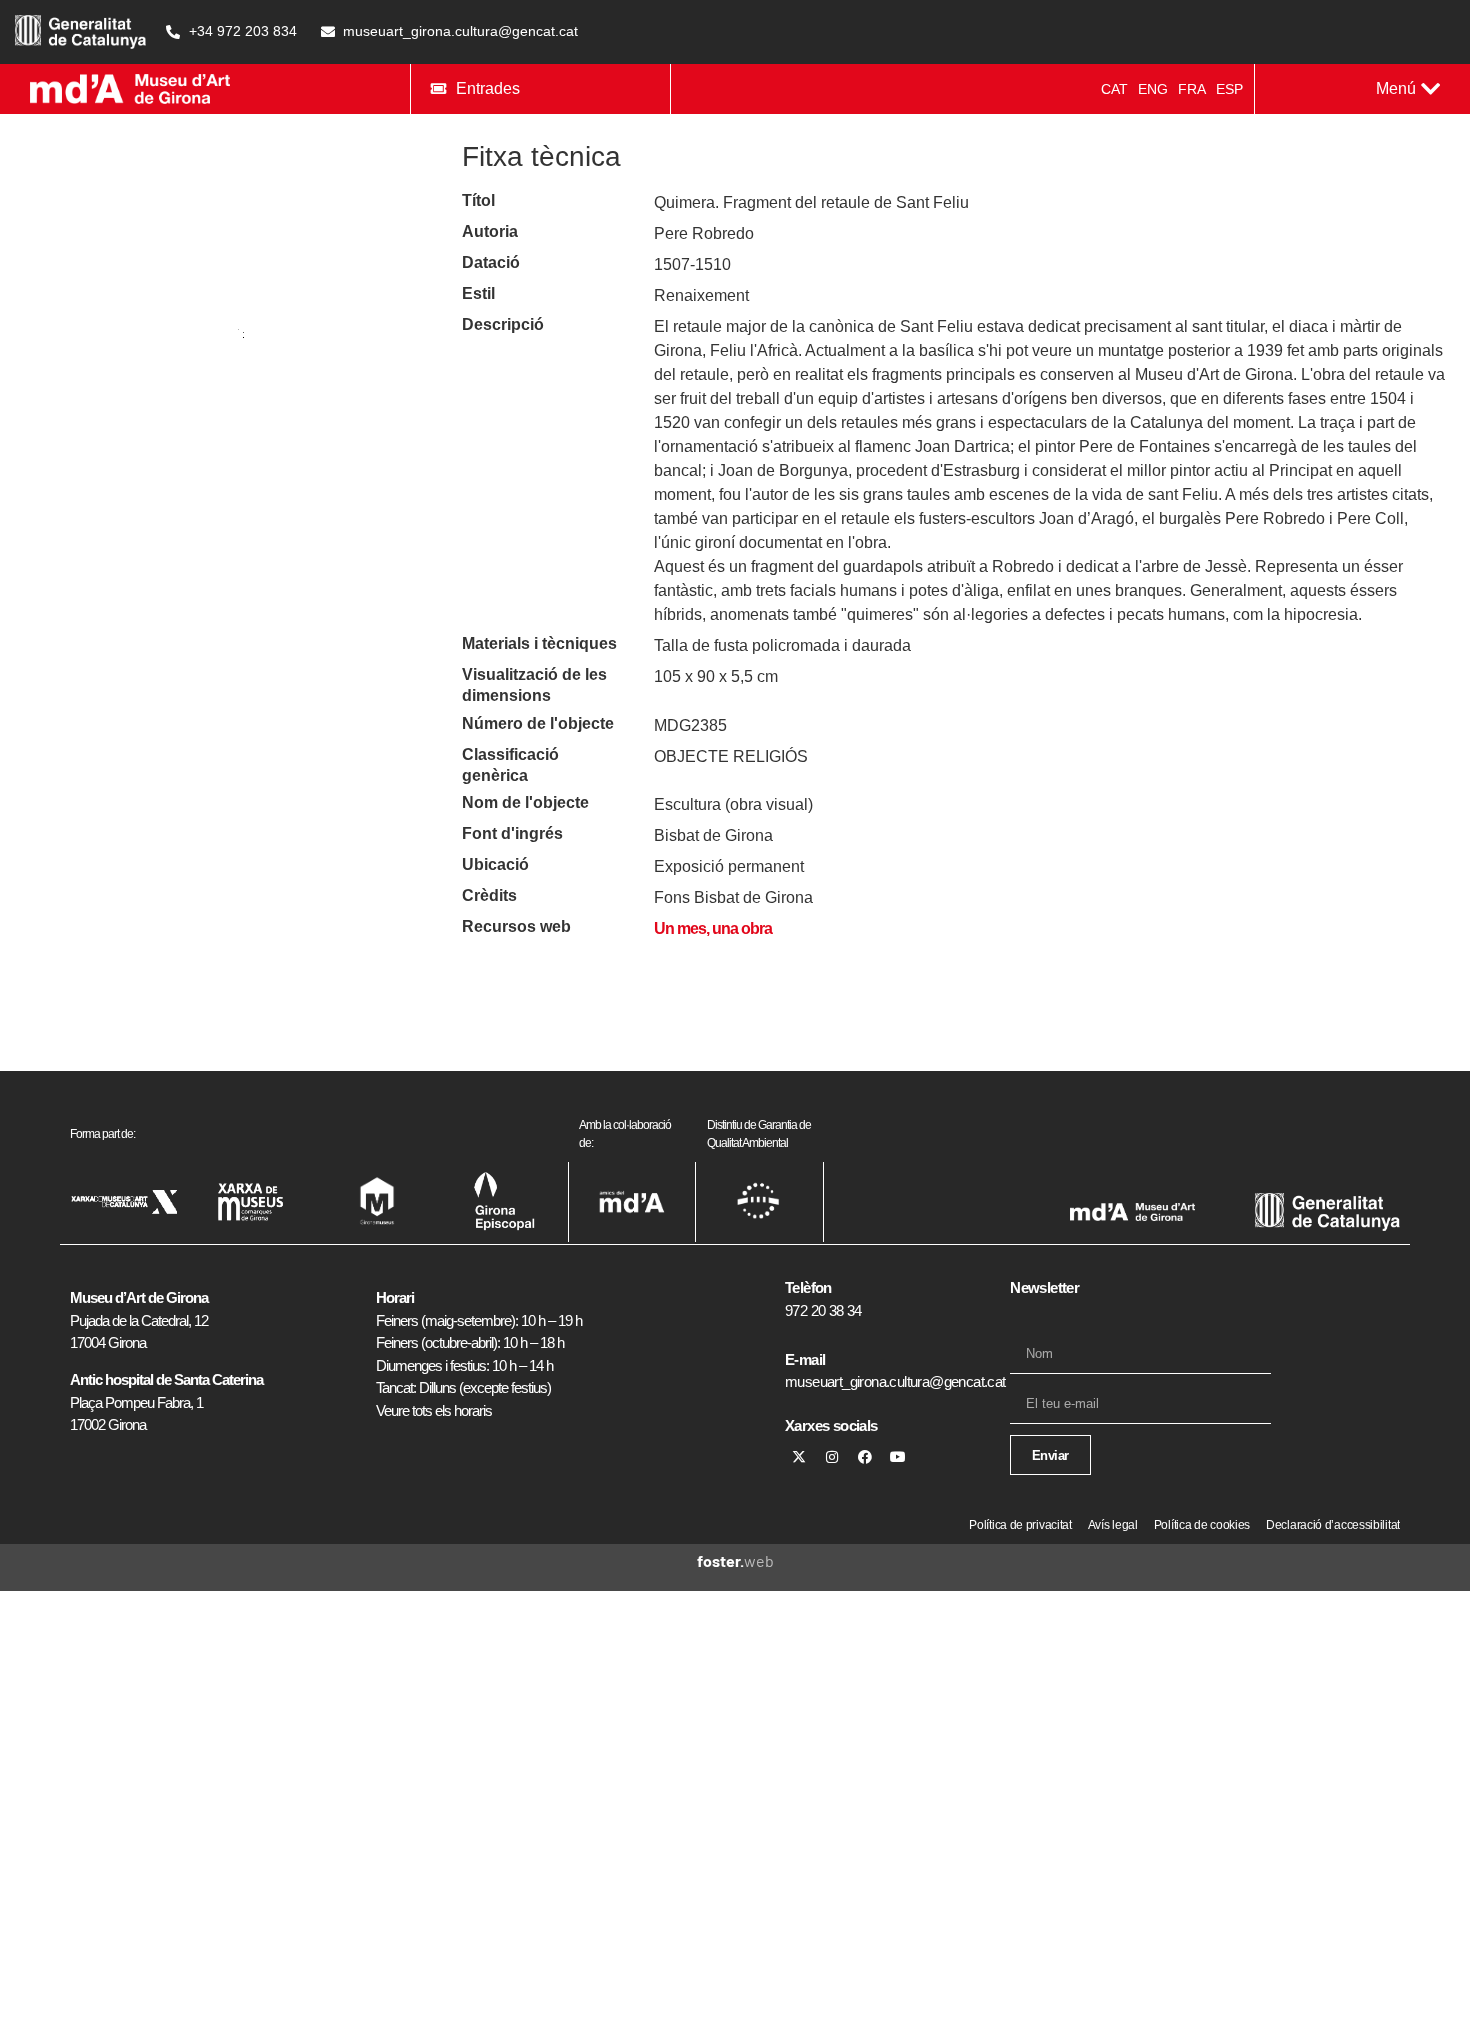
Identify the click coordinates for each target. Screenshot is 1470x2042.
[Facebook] (865, 1457)
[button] (1408, 89)
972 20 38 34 (823, 1310)
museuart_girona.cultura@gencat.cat (895, 1381)
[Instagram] (832, 1457)
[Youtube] (898, 1457)
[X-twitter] (799, 1457)
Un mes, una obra (713, 928)
